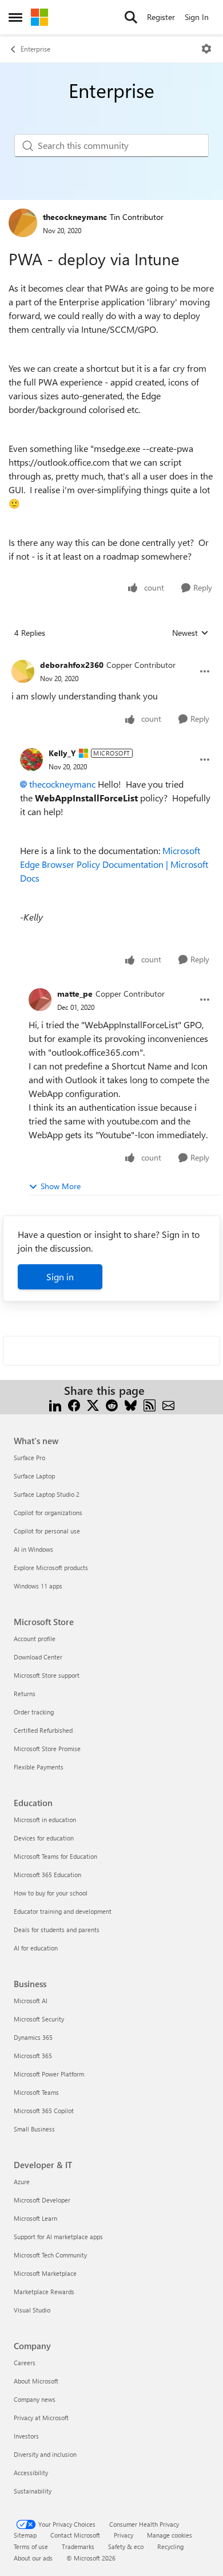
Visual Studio (32, 2310)
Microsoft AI (31, 2001)
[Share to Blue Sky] (131, 1404)
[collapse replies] (111, 656)
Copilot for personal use (47, 1531)
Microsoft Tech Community (50, 2255)
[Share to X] (93, 1404)
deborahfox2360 (72, 665)
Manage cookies (170, 2535)
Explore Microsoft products (51, 1568)
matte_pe (75, 994)
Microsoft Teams (36, 2092)
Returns (25, 1694)
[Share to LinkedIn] (55, 1404)
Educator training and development (63, 1911)
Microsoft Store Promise (47, 1749)
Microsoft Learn (35, 2218)
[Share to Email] (168, 1404)
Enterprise (35, 49)
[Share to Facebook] (74, 1404)
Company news (35, 2399)
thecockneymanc (75, 217)
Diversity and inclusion (45, 2454)
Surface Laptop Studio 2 (47, 1494)
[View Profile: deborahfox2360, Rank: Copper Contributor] (23, 671)
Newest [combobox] (190, 633)
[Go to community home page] (39, 17)
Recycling (170, 2546)
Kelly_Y (62, 753)
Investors (26, 2436)
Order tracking (34, 1712)
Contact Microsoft (75, 2535)
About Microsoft (36, 2381)
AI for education (36, 1948)
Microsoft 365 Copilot (44, 2111)
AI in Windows (33, 1549)
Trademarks (78, 2546)
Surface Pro (29, 1458)
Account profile (35, 1639)
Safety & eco (126, 2546)
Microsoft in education (45, 1820)
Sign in (60, 1277)
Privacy (124, 2535)
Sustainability (33, 2491)
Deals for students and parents (57, 1930)
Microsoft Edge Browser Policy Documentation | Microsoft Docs (114, 864)
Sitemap (25, 2535)
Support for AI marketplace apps (58, 2237)
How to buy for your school (51, 1893)
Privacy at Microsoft (41, 2418)
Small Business (34, 2129)
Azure (22, 2182)
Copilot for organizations (48, 1513)
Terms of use (31, 2546)
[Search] (131, 17)
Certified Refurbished (43, 1730)
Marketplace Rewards (44, 2292)
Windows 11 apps (38, 1586)
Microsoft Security (39, 2019)
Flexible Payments (39, 1767)
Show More (61, 1186)
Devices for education (44, 1838)
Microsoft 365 (33, 2056)
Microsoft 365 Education (47, 1875)
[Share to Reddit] (112, 1404)
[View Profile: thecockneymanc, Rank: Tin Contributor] (23, 223)
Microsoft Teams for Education (55, 1856)
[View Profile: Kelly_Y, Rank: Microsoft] (31, 760)
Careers (25, 2363)
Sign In (197, 17)
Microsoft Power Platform (49, 2074)
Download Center (38, 1657)
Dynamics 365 (33, 2037)
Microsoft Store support (47, 1675)
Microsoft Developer (42, 2200)
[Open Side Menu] (15, 17)
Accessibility (31, 2473)
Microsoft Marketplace (45, 2273)
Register (161, 17)
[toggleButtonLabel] (206, 49)
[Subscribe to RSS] (150, 1404)
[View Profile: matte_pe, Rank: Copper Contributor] (40, 1000)
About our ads (33, 2558)
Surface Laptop (34, 1476)
